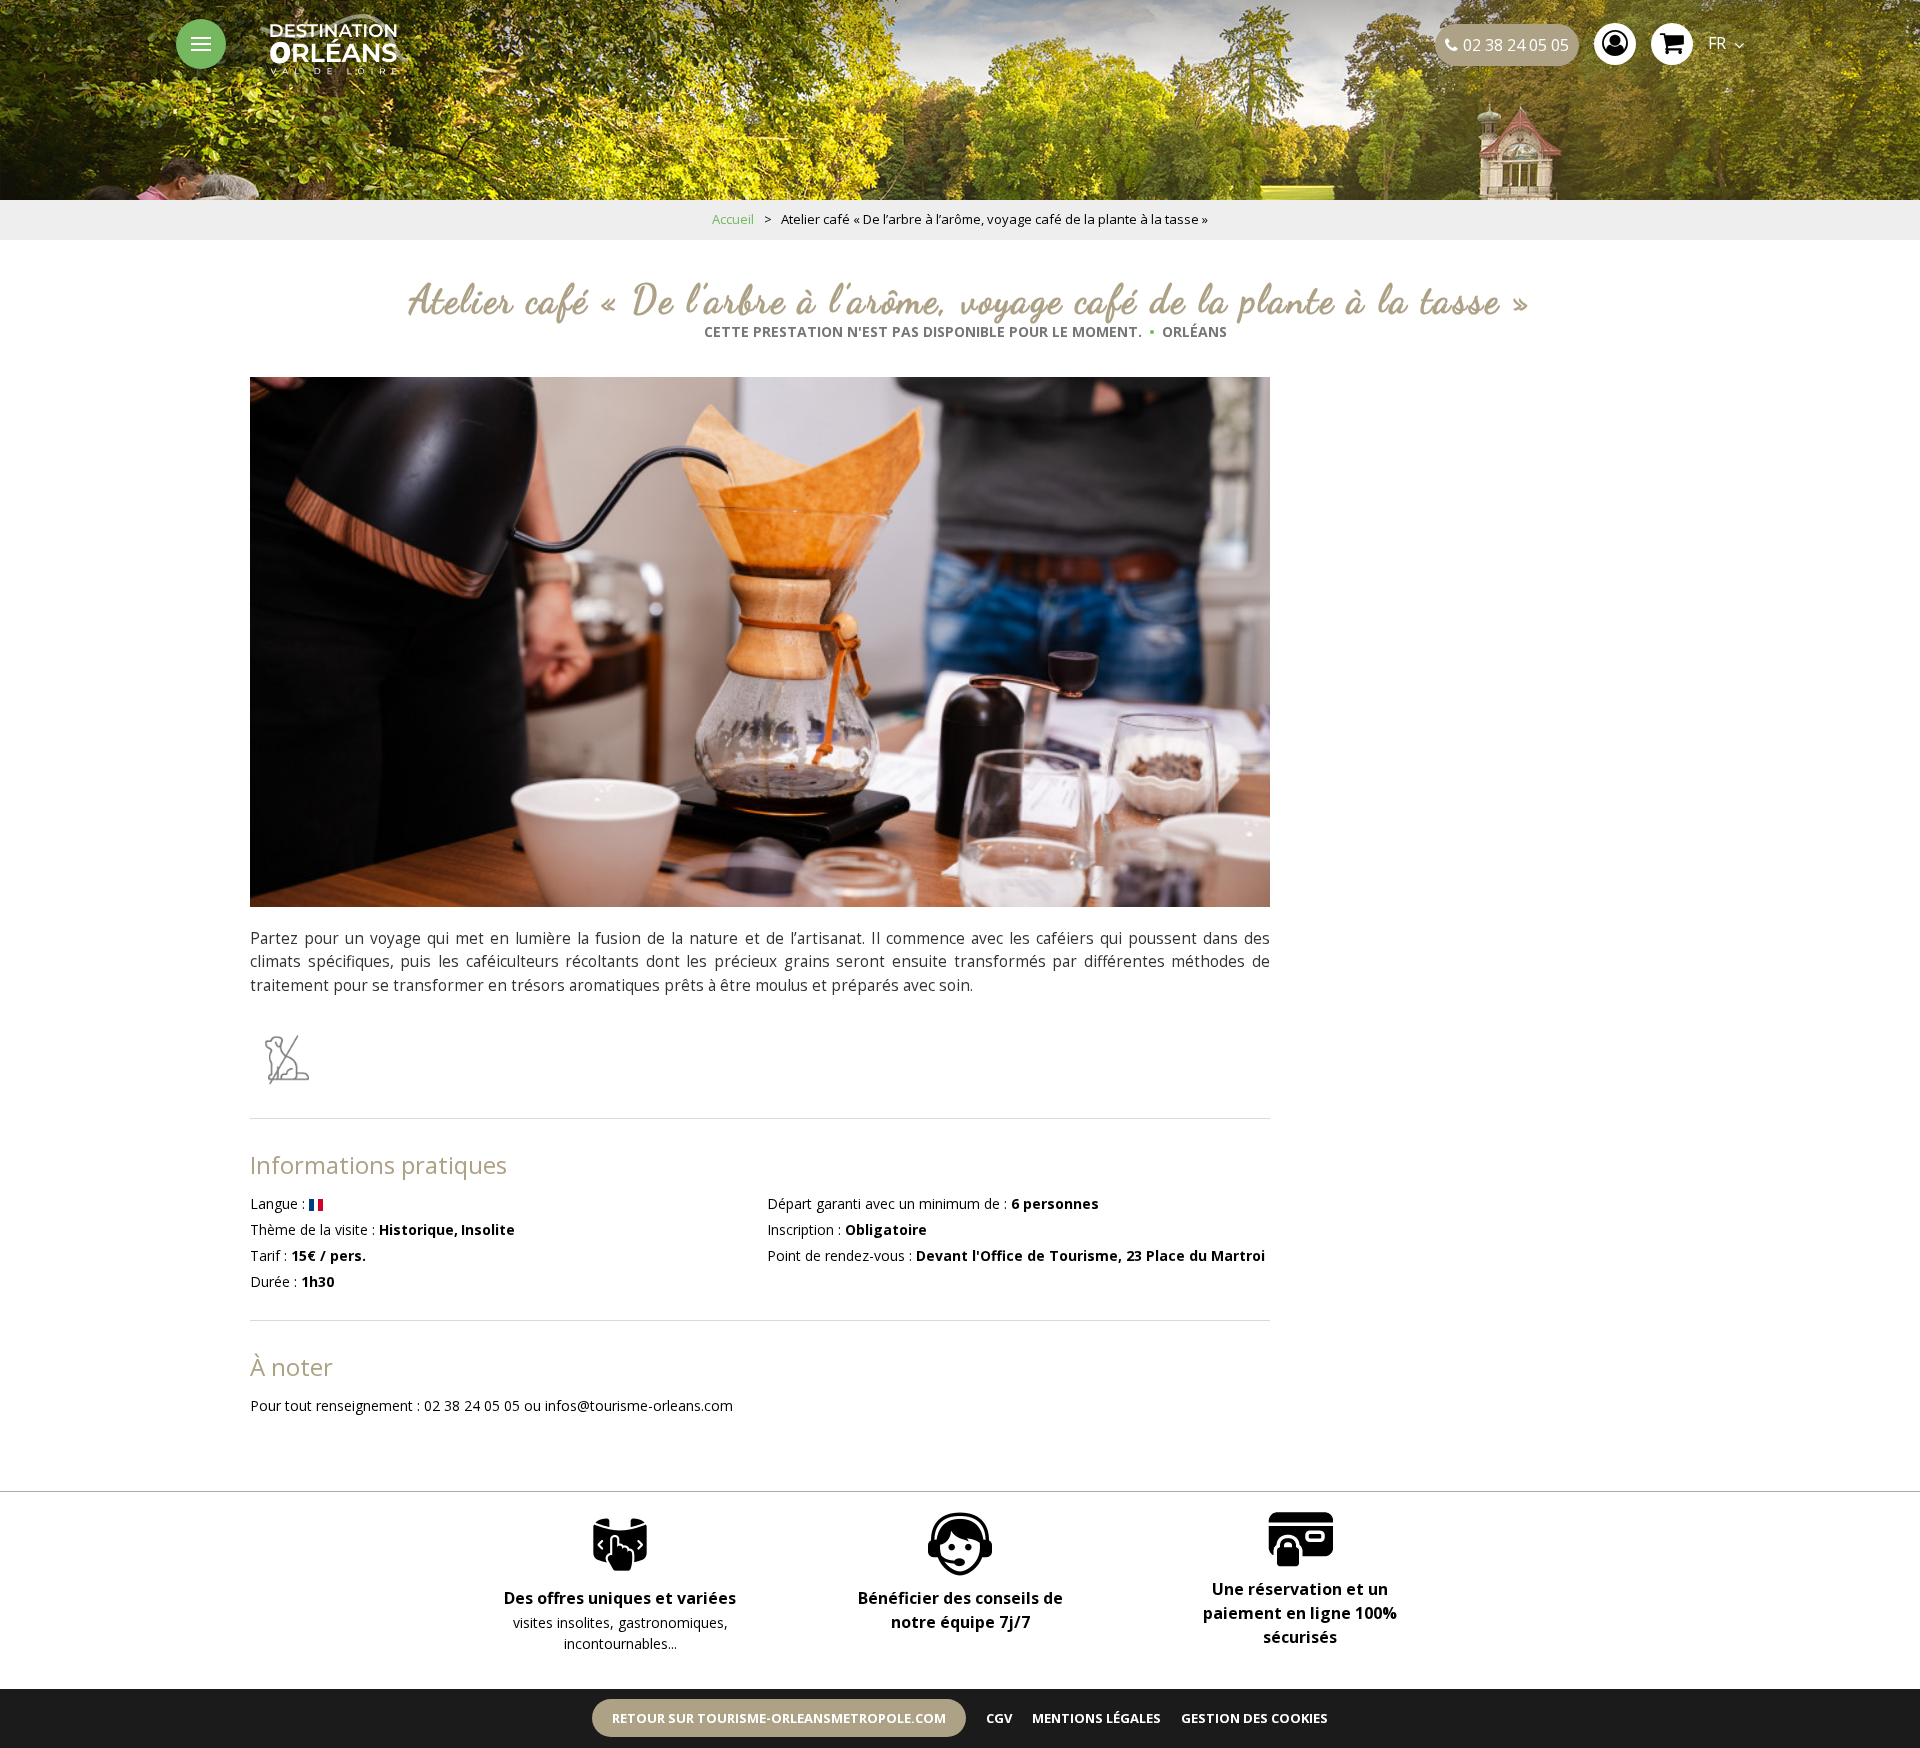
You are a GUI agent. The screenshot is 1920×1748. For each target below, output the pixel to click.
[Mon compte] (1615, 44)
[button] (1672, 44)
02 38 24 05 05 (1516, 45)
